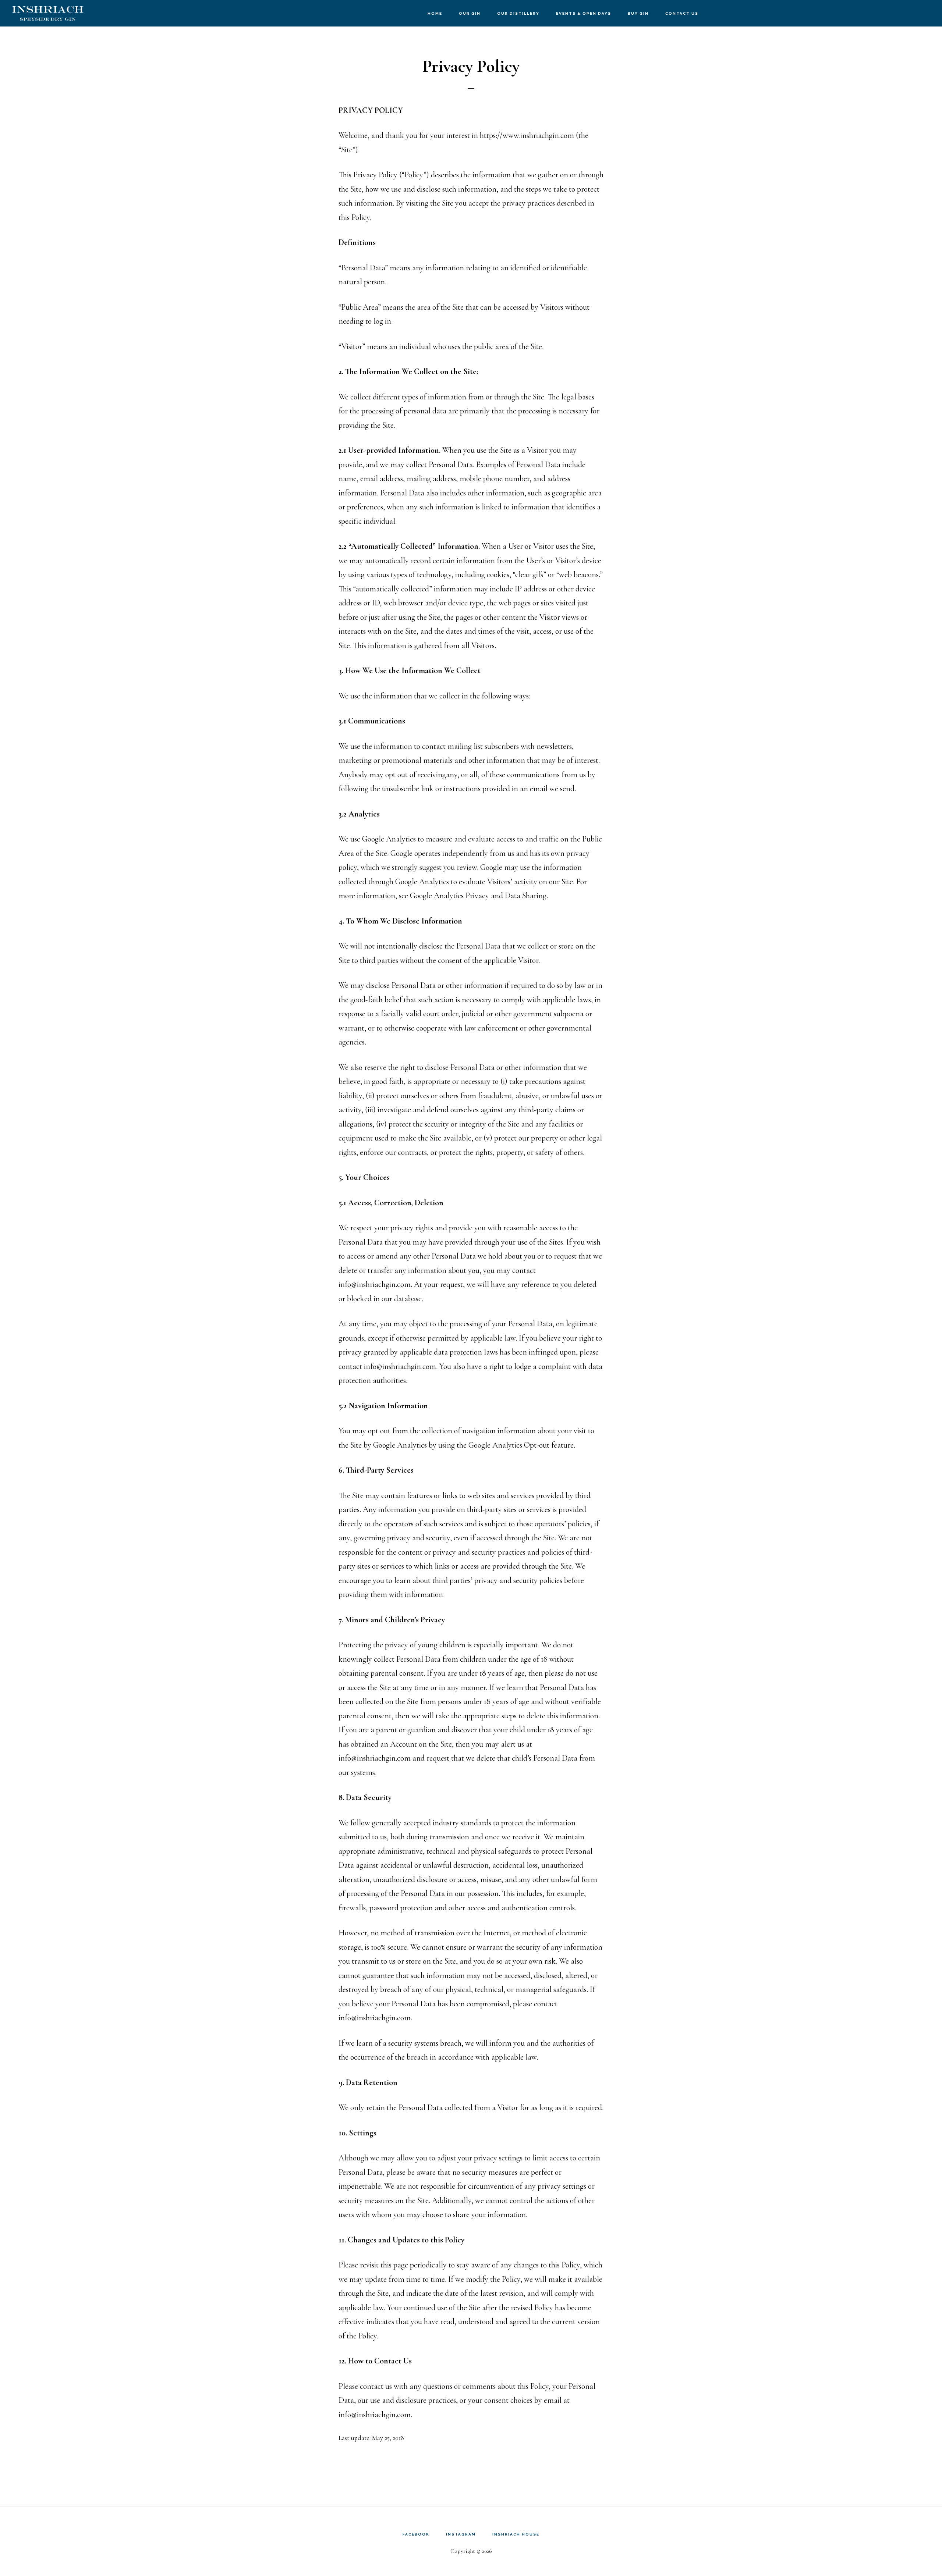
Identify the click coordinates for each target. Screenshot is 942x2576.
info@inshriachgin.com (375, 1284)
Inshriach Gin (48, 13)
